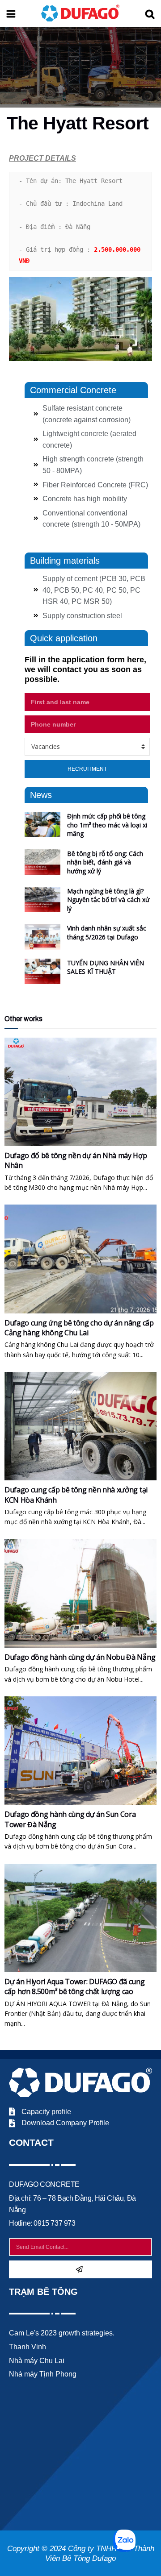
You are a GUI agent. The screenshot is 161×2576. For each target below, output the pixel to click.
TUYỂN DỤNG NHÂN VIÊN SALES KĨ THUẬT (106, 967)
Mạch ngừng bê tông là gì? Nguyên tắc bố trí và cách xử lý (108, 900)
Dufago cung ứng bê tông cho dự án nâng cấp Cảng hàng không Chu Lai (79, 1328)
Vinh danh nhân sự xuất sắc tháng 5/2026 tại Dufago (107, 933)
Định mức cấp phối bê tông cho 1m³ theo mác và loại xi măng (107, 825)
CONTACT (31, 2142)
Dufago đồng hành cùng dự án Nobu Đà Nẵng (80, 1657)
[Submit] (80, 2269)
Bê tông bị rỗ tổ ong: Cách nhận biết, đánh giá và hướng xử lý (105, 862)
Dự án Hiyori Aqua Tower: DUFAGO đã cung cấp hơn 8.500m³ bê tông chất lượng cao (75, 1986)
